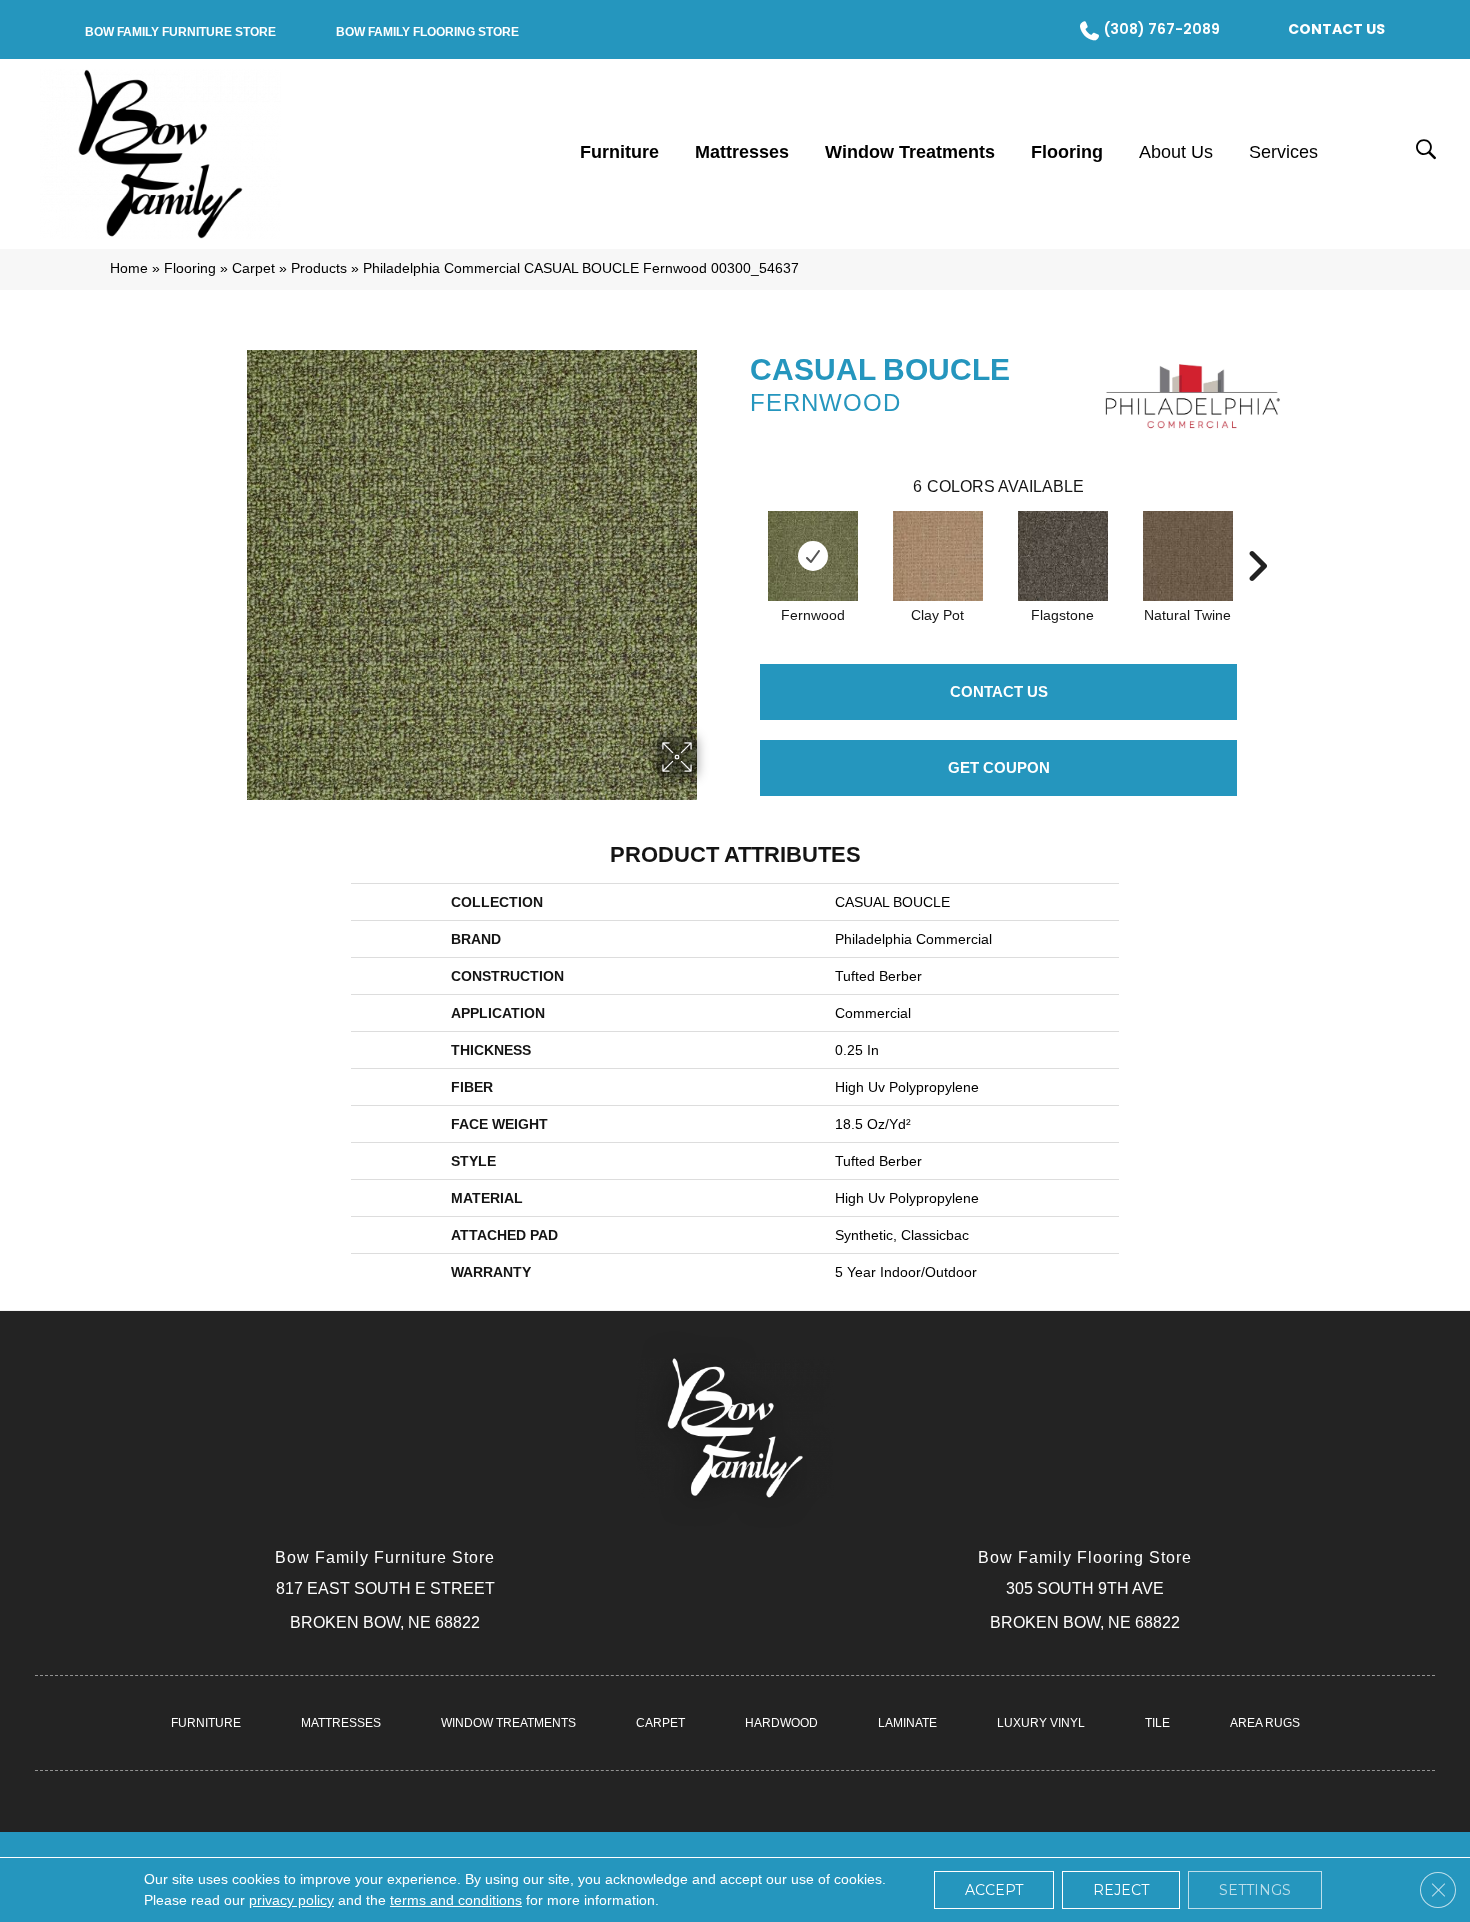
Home (129, 268)
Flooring (190, 268)
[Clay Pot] (938, 556)
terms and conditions (456, 1900)
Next (1257, 536)
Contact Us (999, 691)
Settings (1255, 1890)
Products (319, 268)
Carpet (253, 268)
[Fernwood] (813, 556)
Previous (740, 536)
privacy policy (291, 1900)
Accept (994, 1890)
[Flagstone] (1063, 556)
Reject (1121, 1890)
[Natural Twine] (1188, 556)
